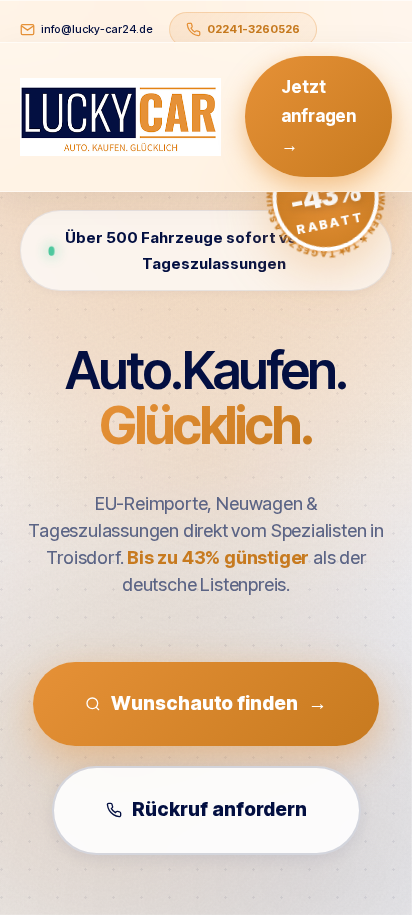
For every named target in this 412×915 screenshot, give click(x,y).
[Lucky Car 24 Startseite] (120, 117)
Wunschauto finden (218, 703)
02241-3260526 (253, 29)
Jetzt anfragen (318, 116)
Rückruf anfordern (219, 809)
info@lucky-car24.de (97, 29)
